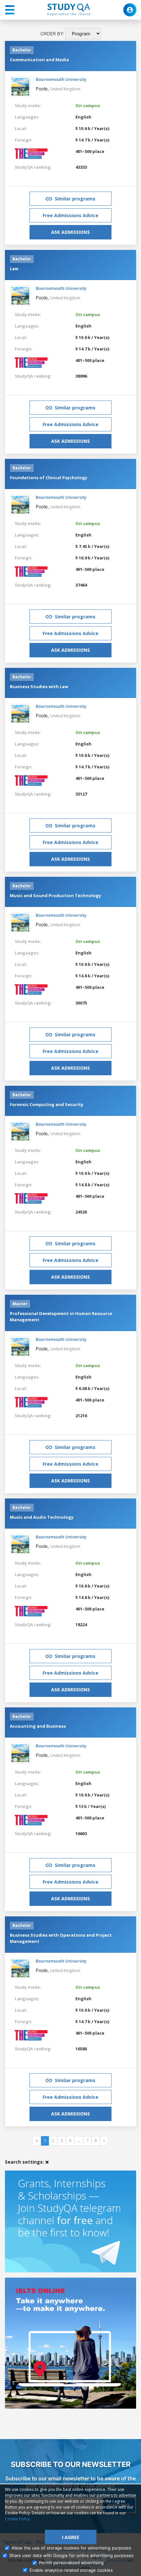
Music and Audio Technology (42, 1517)
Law (14, 269)
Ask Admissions (70, 232)
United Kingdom (65, 89)
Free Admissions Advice (70, 215)
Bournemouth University (61, 79)
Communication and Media (39, 60)
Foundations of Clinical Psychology (49, 478)
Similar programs (75, 199)
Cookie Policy (17, 2519)
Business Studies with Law (39, 686)
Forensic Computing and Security (47, 1104)
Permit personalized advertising (71, 2563)
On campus (88, 105)
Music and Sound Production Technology (55, 895)
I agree (71, 2537)
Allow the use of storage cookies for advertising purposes (71, 2548)
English (83, 117)
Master (20, 1304)
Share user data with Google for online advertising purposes (71, 2555)
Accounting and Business (38, 1726)
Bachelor (22, 50)
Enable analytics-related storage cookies (71, 2570)
